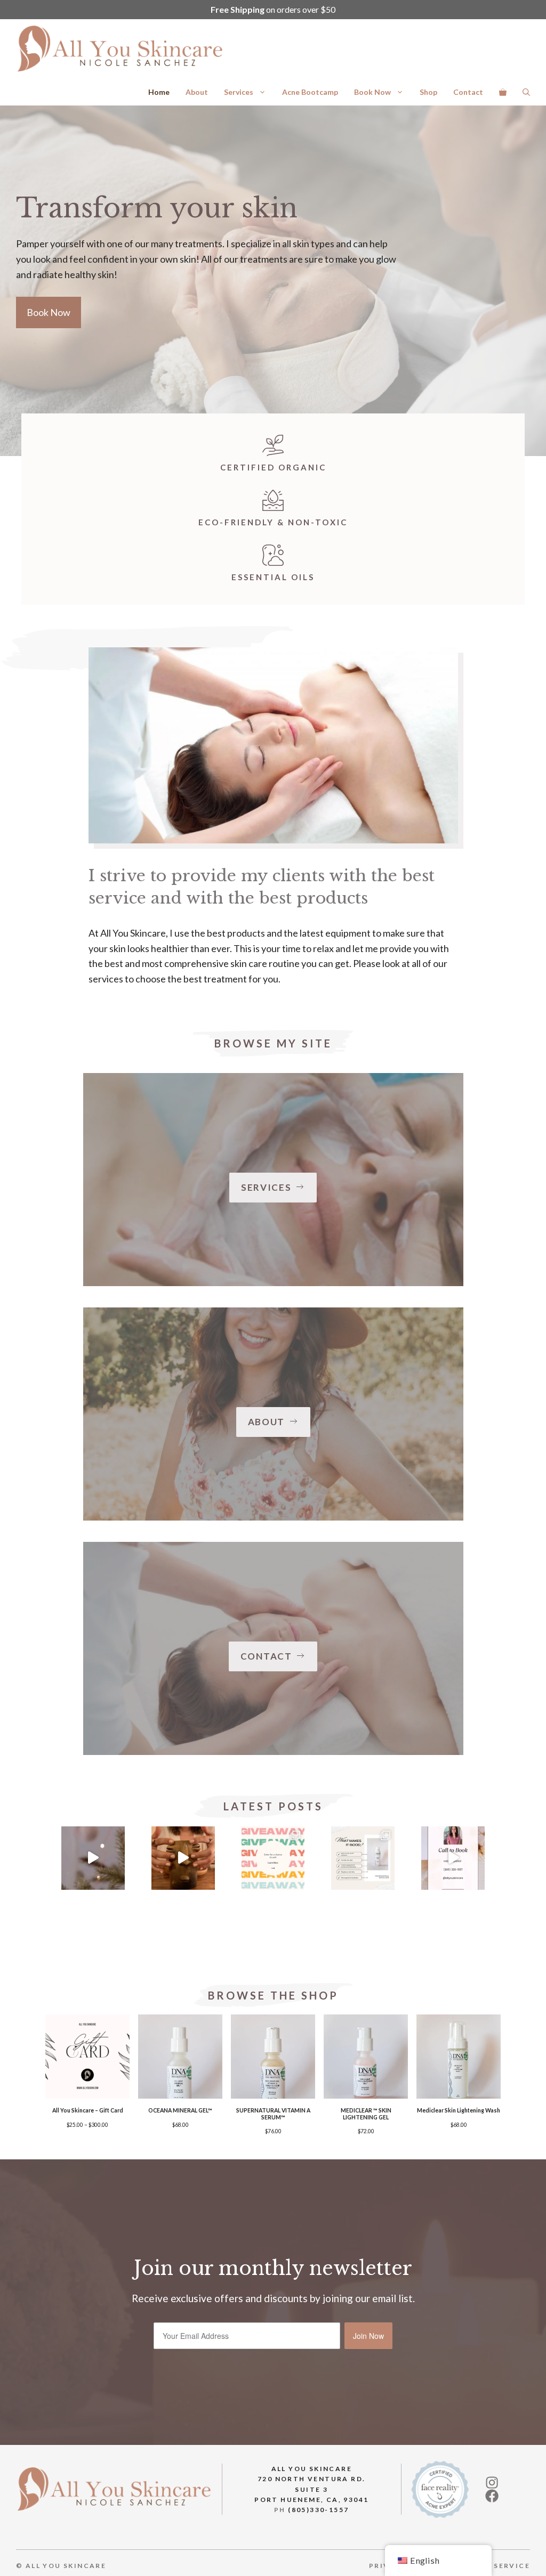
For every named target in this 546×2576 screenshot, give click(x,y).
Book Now (372, 92)
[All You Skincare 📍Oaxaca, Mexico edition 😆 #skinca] (183, 1858)
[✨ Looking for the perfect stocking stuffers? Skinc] (93, 1858)
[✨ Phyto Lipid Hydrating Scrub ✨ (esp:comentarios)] (363, 1858)
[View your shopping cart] (503, 92)
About (197, 92)
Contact (468, 92)
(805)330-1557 (318, 2510)
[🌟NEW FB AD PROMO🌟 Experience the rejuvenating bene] (453, 1858)
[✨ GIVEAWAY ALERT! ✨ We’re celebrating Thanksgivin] (273, 1858)
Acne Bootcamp (310, 92)
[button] (526, 92)
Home (159, 92)
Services (239, 92)
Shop (428, 92)
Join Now (368, 2336)
